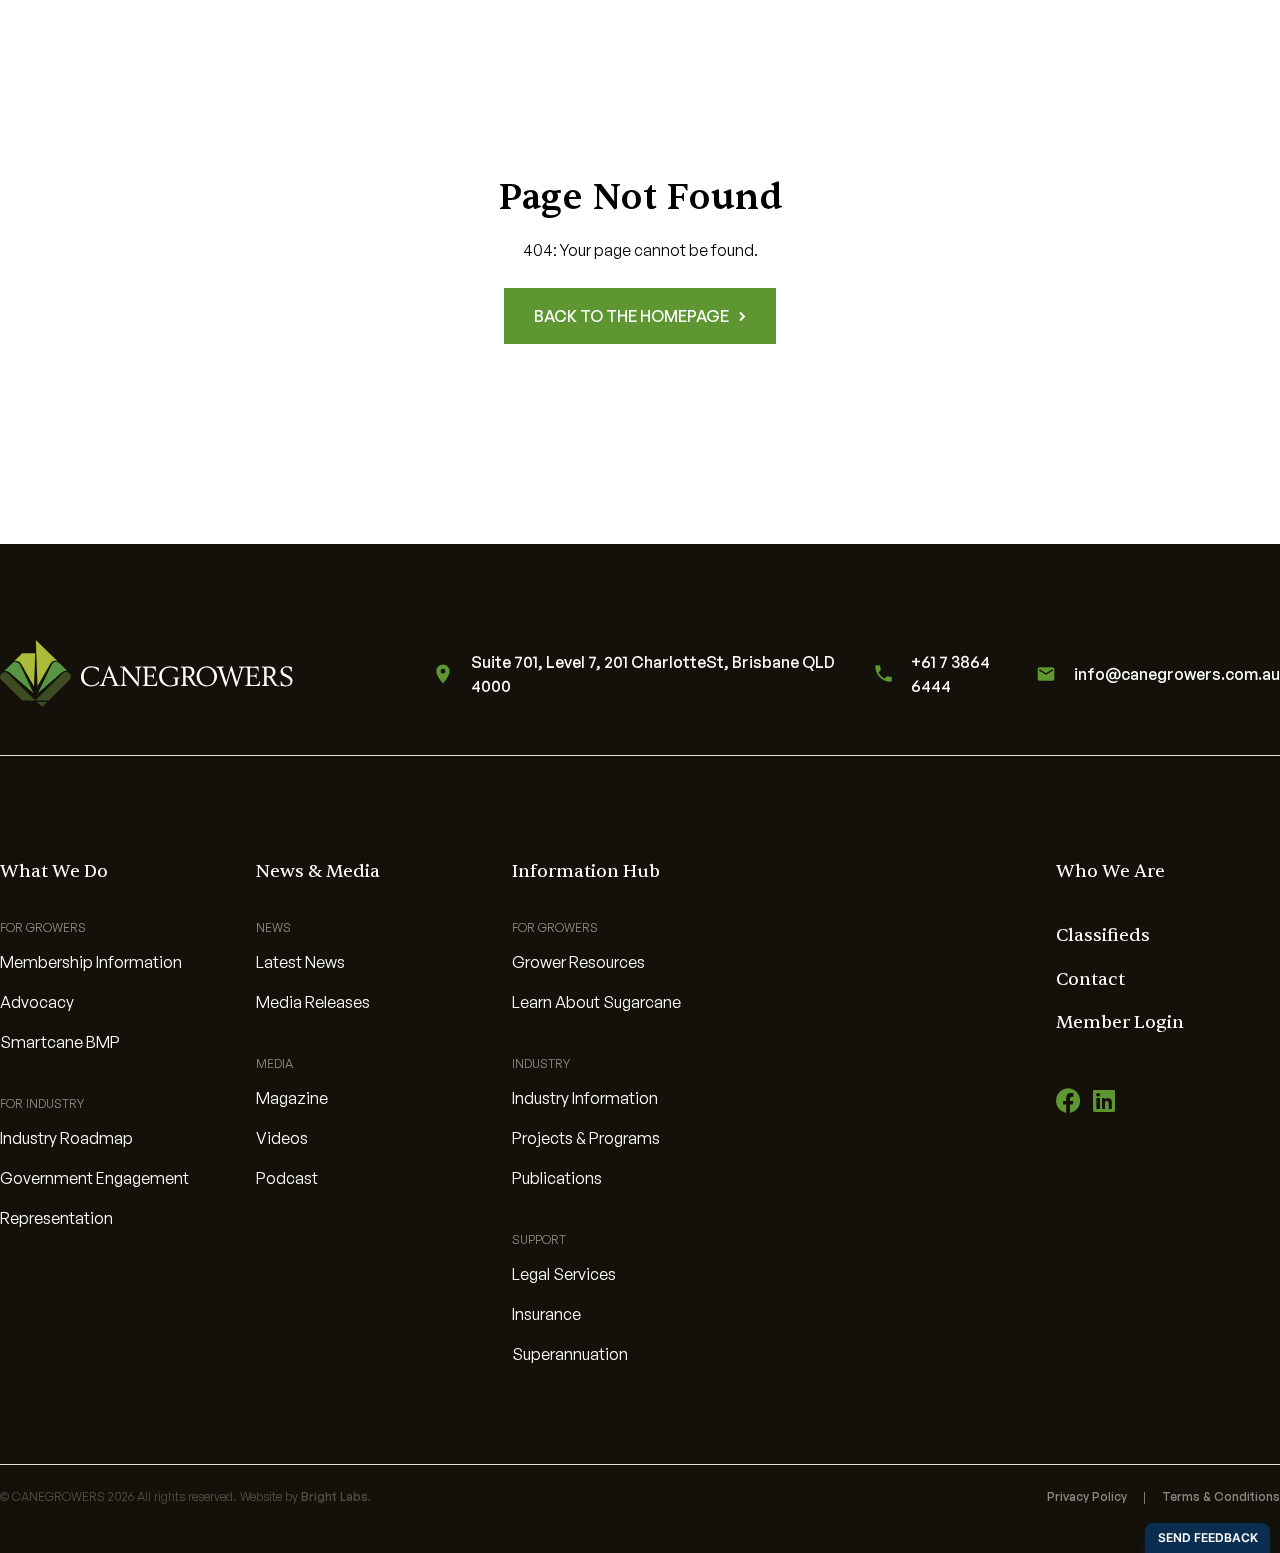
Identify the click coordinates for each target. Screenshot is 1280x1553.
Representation (56, 1218)
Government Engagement (94, 1178)
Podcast (287, 1178)
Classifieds (1103, 935)
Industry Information (585, 1098)
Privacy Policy (1087, 1496)
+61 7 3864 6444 (950, 674)
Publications (557, 1178)
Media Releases (313, 1002)
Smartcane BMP (60, 1042)
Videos (282, 1138)
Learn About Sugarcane (596, 1002)
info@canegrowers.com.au (1177, 674)
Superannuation (570, 1354)
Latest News (300, 962)
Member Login (1120, 1022)
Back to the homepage (631, 316)
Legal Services (564, 1274)
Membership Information (91, 962)
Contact (1090, 979)
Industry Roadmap (66, 1138)
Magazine (292, 1098)
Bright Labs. (336, 1496)
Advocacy (37, 1002)
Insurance (546, 1314)
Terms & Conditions (1221, 1496)
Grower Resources (578, 962)
